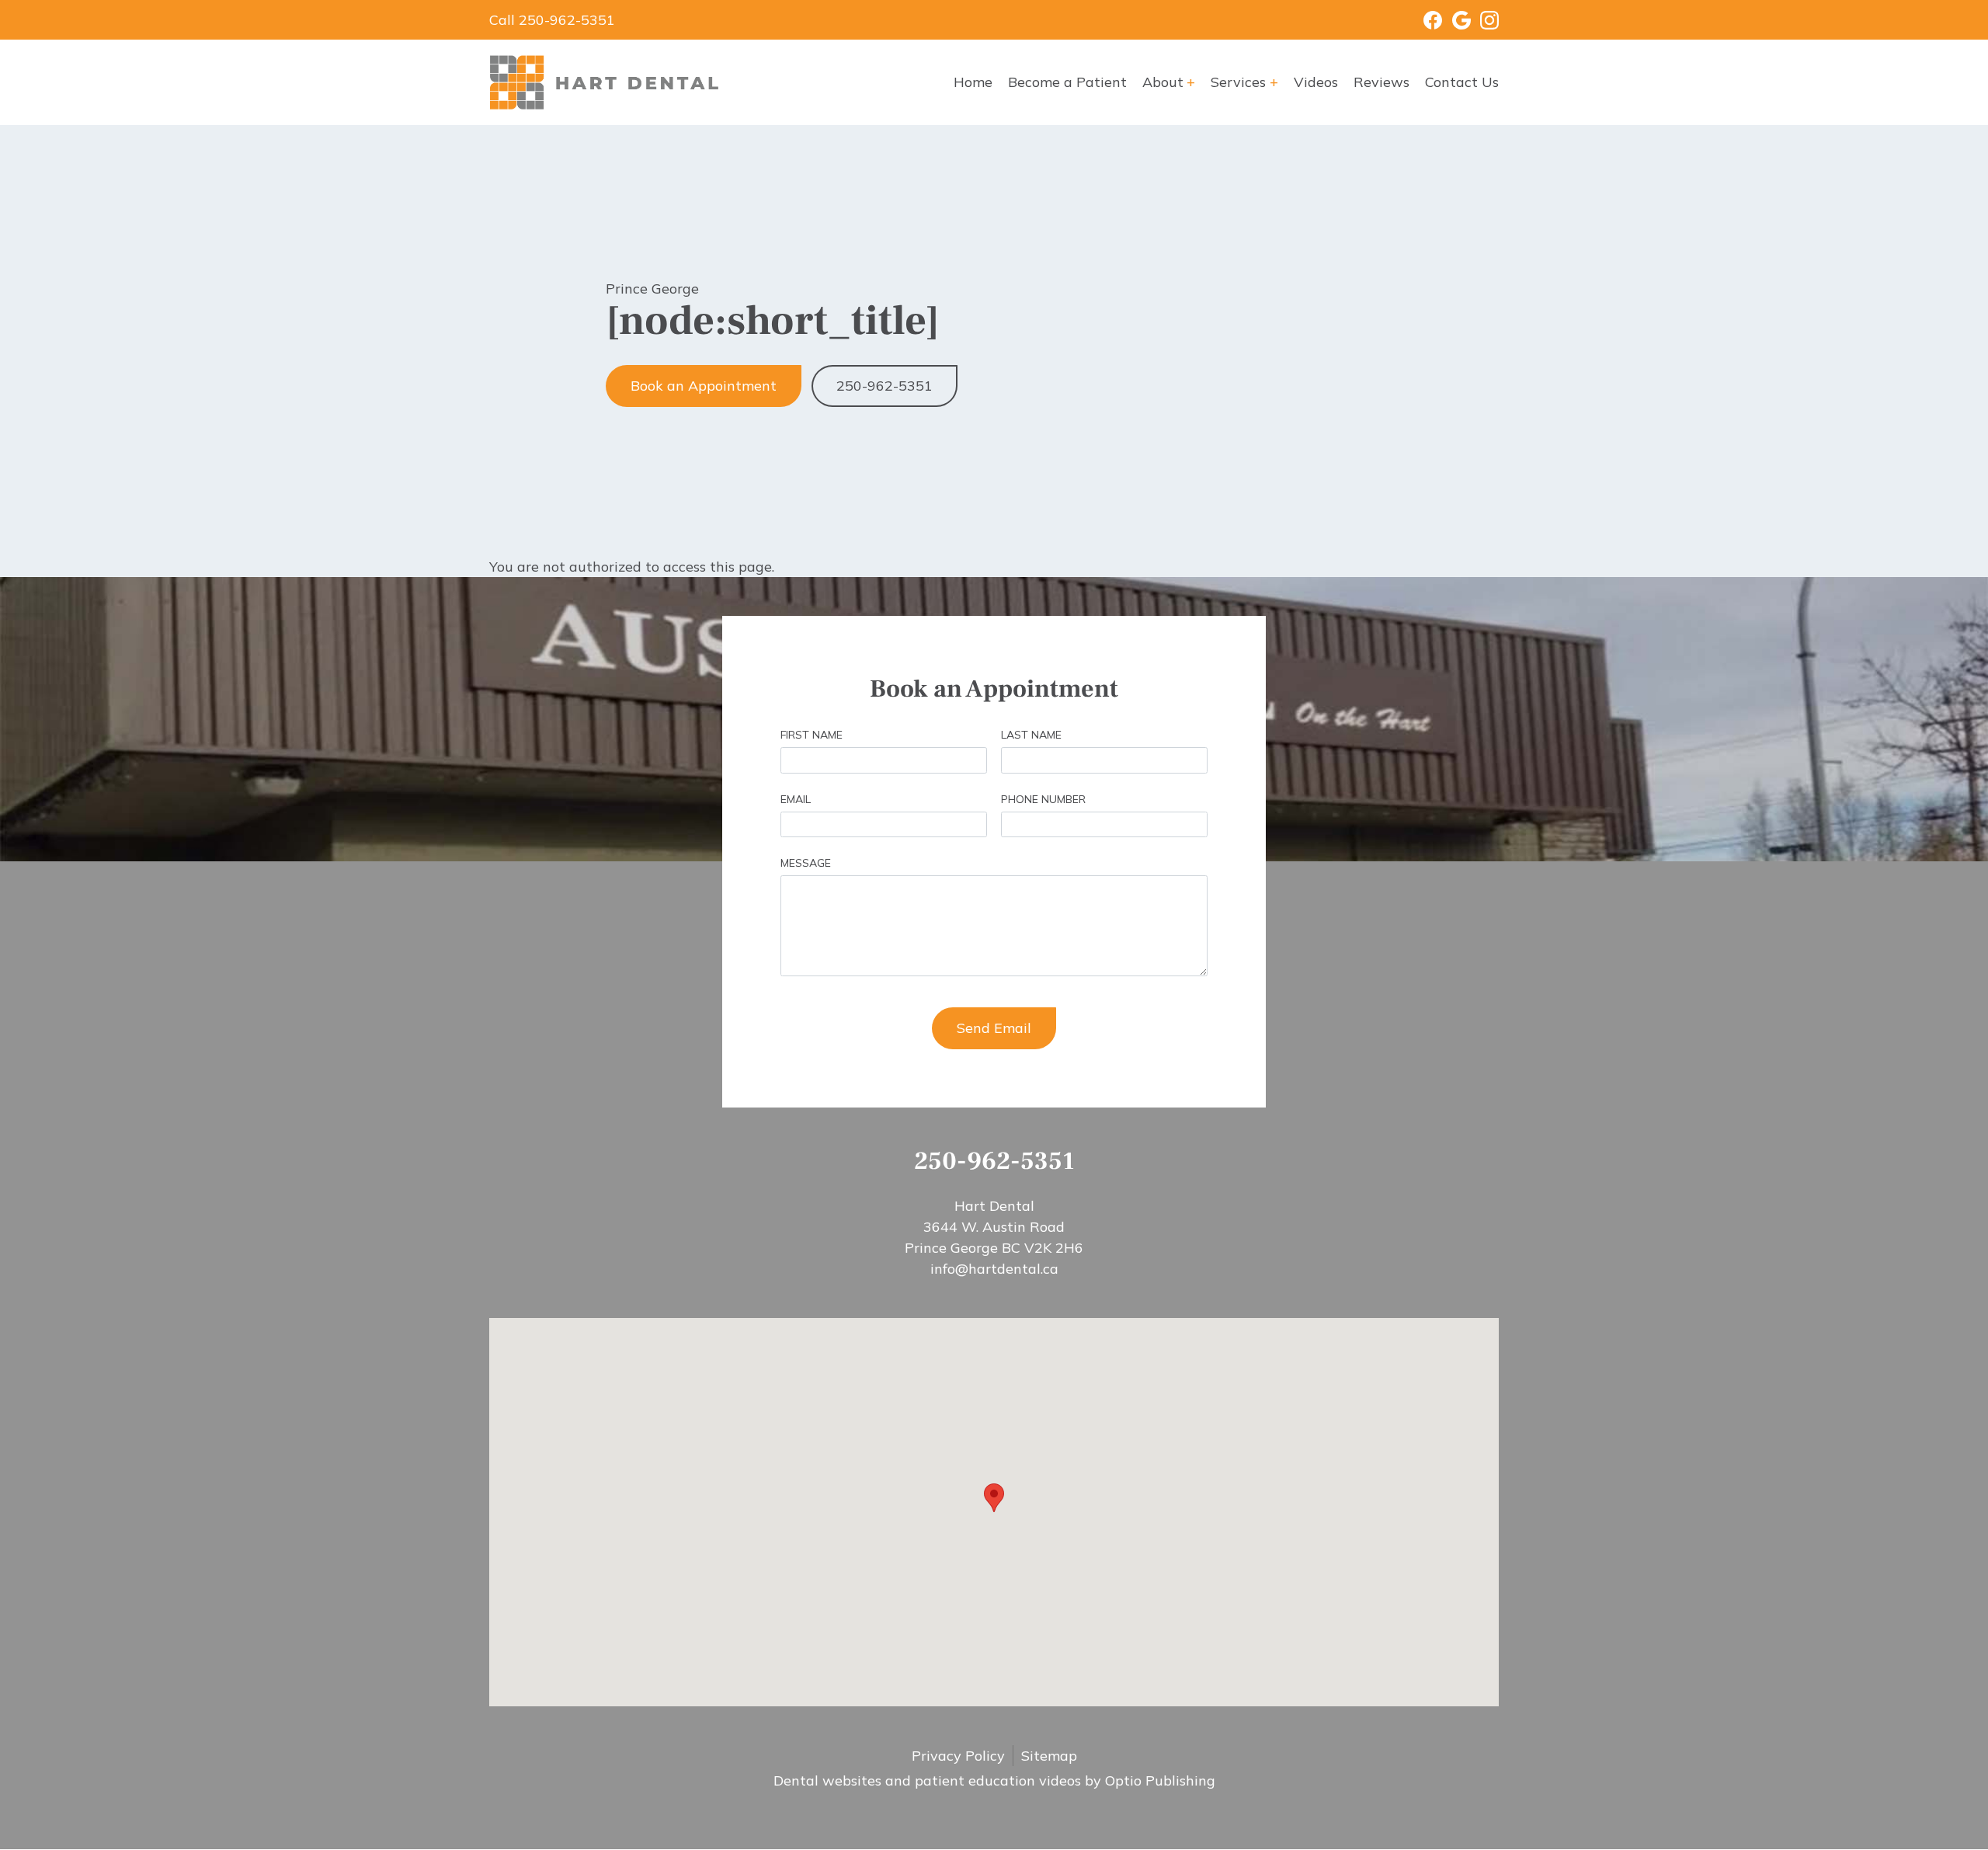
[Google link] (1456, 20)
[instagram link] (1485, 20)
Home (973, 82)
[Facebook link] (1423, 20)
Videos (1316, 82)
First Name (812, 735)
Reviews (1382, 82)
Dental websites (827, 1780)
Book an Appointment (704, 386)
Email (796, 799)
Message (806, 863)
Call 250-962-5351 (552, 20)
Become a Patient (1067, 82)
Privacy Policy (958, 1756)
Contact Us (1462, 82)
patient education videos (998, 1780)
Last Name (1031, 735)
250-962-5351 (885, 386)
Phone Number (1043, 799)
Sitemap (1049, 1756)
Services (1238, 82)
